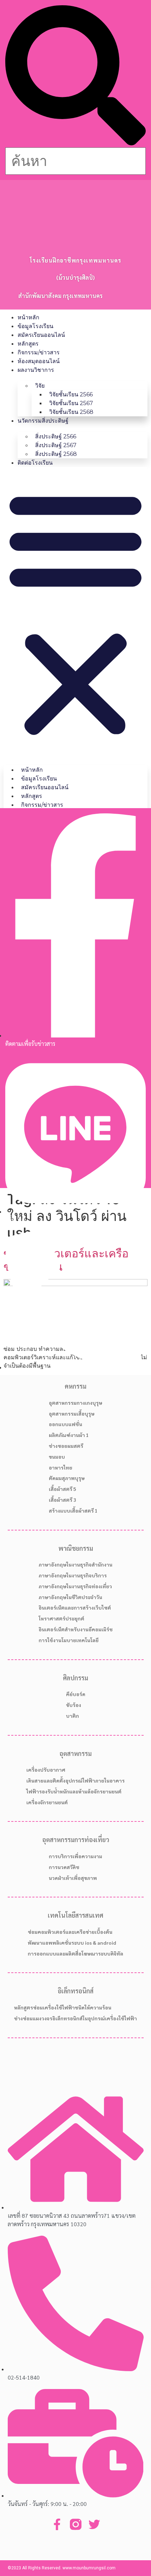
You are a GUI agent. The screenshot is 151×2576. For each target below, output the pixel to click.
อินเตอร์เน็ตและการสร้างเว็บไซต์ (75, 1608)
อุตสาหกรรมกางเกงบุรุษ (75, 1403)
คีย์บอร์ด (76, 1694)
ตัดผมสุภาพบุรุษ (67, 1478)
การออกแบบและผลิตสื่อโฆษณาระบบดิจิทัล (75, 1953)
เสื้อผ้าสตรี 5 (63, 1489)
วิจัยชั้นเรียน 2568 (71, 412)
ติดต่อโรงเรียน (35, 463)
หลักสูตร (28, 344)
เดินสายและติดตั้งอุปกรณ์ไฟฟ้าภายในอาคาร (75, 1780)
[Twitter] (94, 2524)
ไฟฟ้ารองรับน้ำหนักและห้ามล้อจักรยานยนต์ (74, 1791)
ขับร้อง (74, 1705)
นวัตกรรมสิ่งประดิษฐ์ (43, 421)
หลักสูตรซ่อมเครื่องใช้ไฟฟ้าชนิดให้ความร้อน (63, 2007)
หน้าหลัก (28, 317)
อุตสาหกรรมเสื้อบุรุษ (72, 1414)
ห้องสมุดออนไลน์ (39, 361)
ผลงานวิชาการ (36, 370)
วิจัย (40, 386)
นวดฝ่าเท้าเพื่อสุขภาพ (73, 1878)
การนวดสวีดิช (64, 1867)
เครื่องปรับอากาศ (46, 1770)
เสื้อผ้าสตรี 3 (63, 1500)
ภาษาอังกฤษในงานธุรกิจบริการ (73, 1575)
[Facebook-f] (57, 2524)
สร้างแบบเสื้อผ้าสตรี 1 (73, 1511)
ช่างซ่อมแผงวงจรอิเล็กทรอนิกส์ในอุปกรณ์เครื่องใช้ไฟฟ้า (75, 2018)
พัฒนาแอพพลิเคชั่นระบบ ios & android (72, 1943)
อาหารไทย (61, 1467)
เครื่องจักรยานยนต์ (47, 1802)
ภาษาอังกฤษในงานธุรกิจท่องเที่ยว (75, 1586)
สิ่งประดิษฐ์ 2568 (56, 454)
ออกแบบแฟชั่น (65, 1424)
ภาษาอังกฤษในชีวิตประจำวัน (70, 1597)
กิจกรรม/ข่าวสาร (39, 352)
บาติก (73, 1716)
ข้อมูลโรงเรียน (35, 326)
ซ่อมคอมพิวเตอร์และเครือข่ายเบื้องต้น (70, 1932)
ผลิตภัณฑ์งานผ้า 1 (69, 1435)
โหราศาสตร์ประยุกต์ (61, 1618)
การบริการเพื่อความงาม (75, 1856)
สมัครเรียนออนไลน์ (41, 335)
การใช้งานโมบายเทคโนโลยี (69, 1640)
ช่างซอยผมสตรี (66, 1446)
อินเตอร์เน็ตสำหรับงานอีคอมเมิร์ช (76, 1629)
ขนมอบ (57, 1457)
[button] (75, 76)
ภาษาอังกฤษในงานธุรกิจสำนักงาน (75, 1564)
